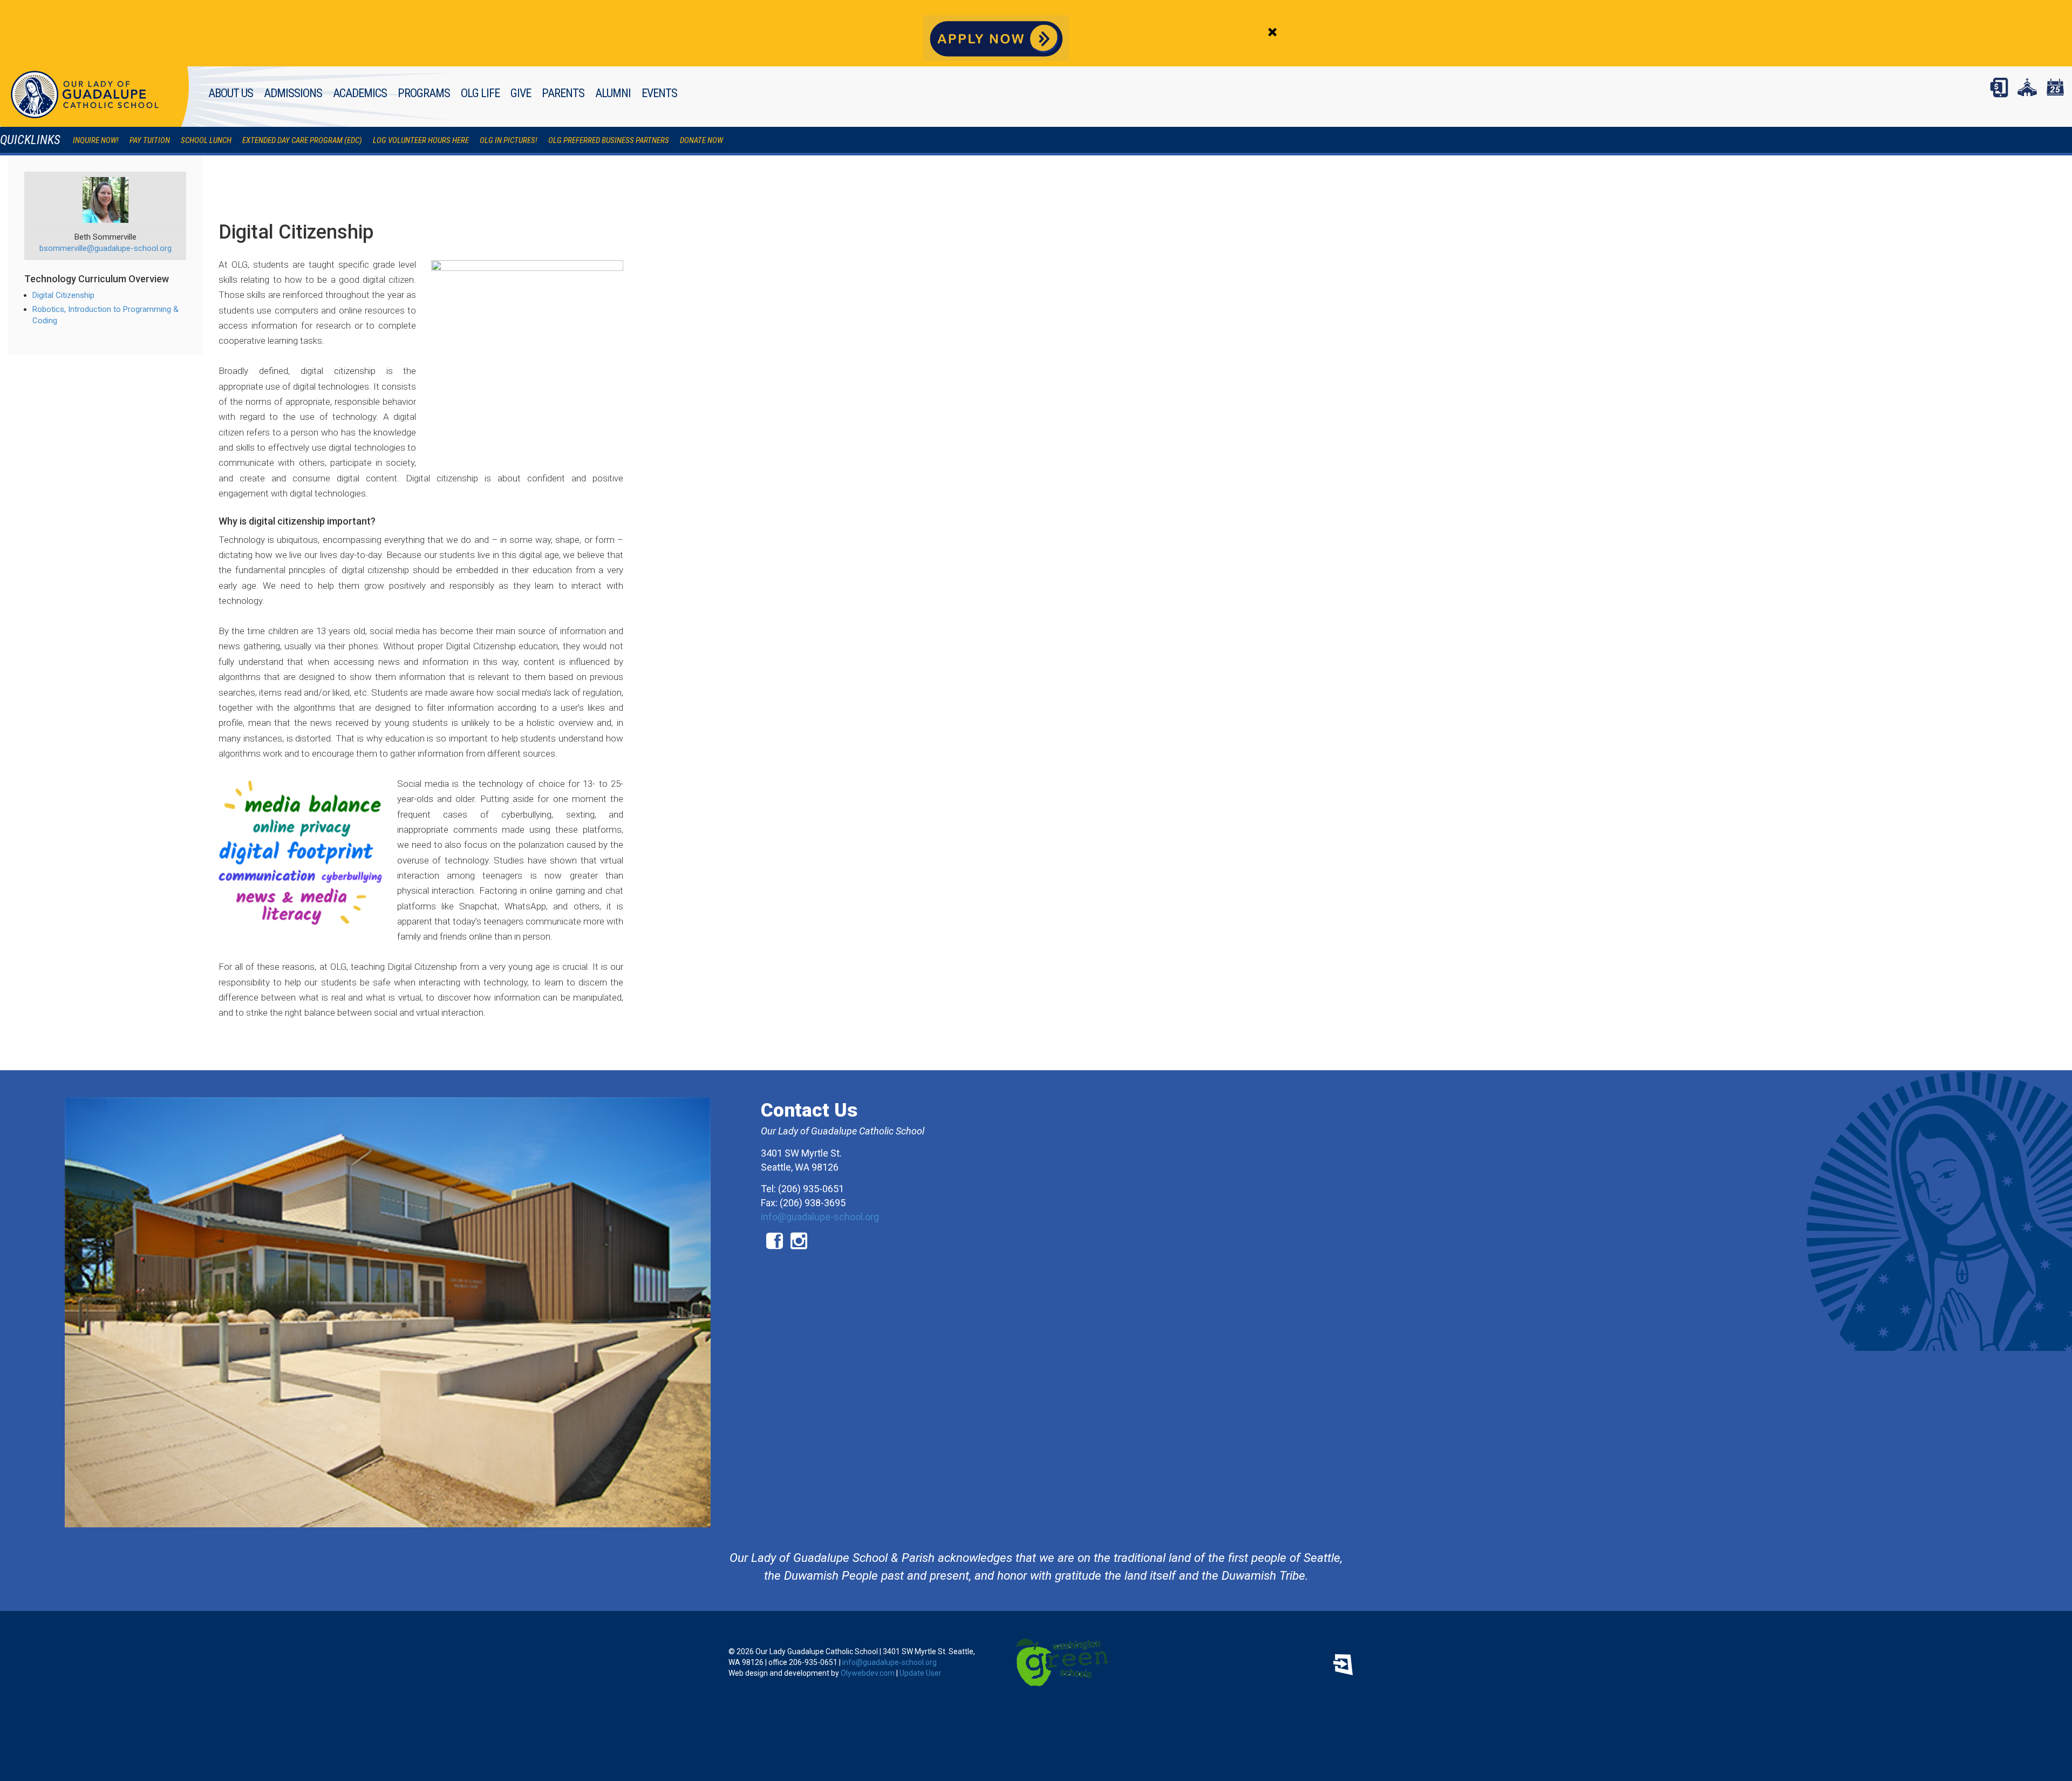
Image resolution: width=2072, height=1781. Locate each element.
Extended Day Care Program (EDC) (302, 140)
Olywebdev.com (868, 1673)
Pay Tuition (150, 140)
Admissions (293, 93)
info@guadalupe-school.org (820, 1217)
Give (521, 93)
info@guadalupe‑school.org (890, 1662)
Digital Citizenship (63, 295)
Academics (360, 93)
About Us (231, 93)
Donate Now (701, 140)
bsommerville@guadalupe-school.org (105, 248)
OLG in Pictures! (509, 140)
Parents (563, 93)
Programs (424, 93)
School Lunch (206, 140)
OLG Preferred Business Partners (609, 140)
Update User (921, 1673)
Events (659, 93)
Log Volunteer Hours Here (421, 140)
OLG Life (480, 93)
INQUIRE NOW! (96, 140)
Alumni (613, 93)
